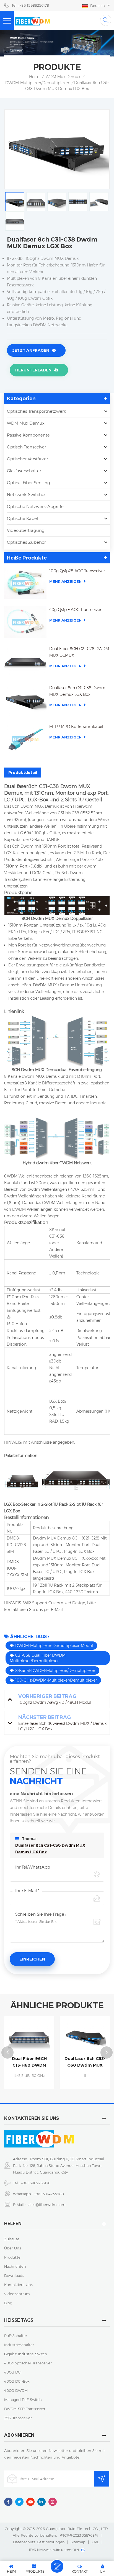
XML (95, 2542)
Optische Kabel (22, 518)
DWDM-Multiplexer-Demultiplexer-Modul (54, 1646)
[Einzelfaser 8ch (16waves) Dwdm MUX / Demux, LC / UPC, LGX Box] (92, 2037)
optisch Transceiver (26, 447)
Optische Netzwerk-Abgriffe (35, 506)
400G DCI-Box (17, 2381)
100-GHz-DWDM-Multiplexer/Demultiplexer (56, 1680)
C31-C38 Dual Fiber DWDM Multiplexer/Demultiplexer (38, 1658)
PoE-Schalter (16, 2336)
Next (107, 2052)
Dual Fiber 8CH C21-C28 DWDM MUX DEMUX (79, 652)
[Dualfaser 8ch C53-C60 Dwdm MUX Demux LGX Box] (36, 2037)
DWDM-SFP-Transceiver (25, 2409)
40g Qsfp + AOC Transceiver (75, 610)
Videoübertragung (26, 530)
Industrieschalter (19, 2345)
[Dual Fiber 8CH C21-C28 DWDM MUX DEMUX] (25, 661)
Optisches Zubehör (26, 542)
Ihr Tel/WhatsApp (33, 1867)
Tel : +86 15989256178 (30, 5)
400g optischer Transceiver (28, 2363)
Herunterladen (33, 370)
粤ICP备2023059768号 (79, 2535)
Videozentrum (17, 2294)
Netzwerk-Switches (27, 495)
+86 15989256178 (36, 2183)
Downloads (14, 2275)
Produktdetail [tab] (23, 773)
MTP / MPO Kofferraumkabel (76, 727)
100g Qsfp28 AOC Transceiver (77, 571)
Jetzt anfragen (31, 350)
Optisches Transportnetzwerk (37, 411)
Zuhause (12, 2239)
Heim (34, 77)
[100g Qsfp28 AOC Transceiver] (25, 583)
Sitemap (78, 2542)
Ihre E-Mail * (27, 1891)
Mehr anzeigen (65, 581)
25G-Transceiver (18, 2418)
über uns (13, 2248)
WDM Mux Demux (63, 77)
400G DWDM (16, 2390)
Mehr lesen (37, 2087)
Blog (8, 2303)
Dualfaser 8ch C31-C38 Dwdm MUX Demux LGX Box (77, 691)
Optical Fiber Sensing (28, 483)
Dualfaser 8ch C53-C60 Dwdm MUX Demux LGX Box (37, 2062)
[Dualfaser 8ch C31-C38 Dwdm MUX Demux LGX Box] (25, 700)
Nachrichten (15, 2266)
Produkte (12, 2257)
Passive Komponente (28, 435)
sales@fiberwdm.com (46, 2205)
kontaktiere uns (18, 2285)
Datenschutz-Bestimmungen (39, 2542)
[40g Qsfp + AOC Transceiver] (25, 622)
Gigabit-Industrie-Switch (26, 2354)
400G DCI (13, 2372)
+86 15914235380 (49, 2194)
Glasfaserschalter (24, 471)
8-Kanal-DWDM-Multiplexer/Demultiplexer (55, 1671)
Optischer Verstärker (27, 459)
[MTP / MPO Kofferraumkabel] (25, 739)
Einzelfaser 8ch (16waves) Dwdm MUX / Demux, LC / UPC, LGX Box (92, 2062)
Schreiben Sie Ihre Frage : (41, 1914)
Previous (7, 2052)
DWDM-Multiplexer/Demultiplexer (37, 83)
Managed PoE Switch (23, 2400)
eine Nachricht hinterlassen (57, 2566)
